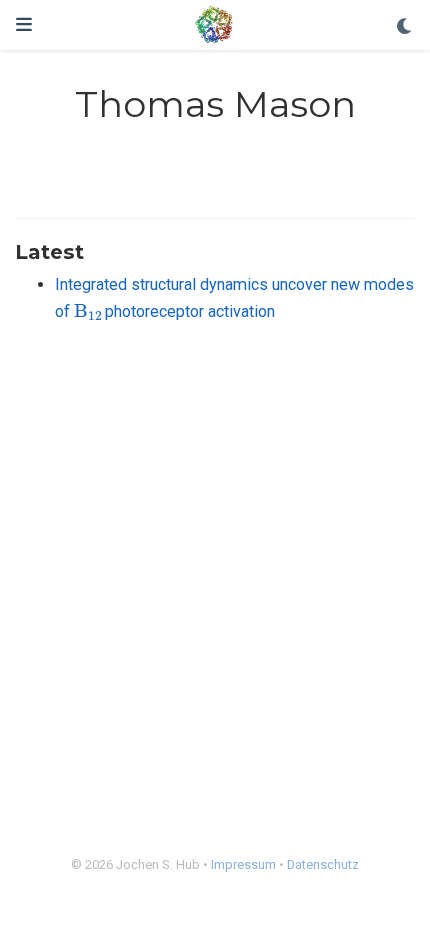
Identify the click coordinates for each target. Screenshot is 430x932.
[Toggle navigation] (24, 24)
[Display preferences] (405, 27)
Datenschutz (323, 864)
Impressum (243, 864)
